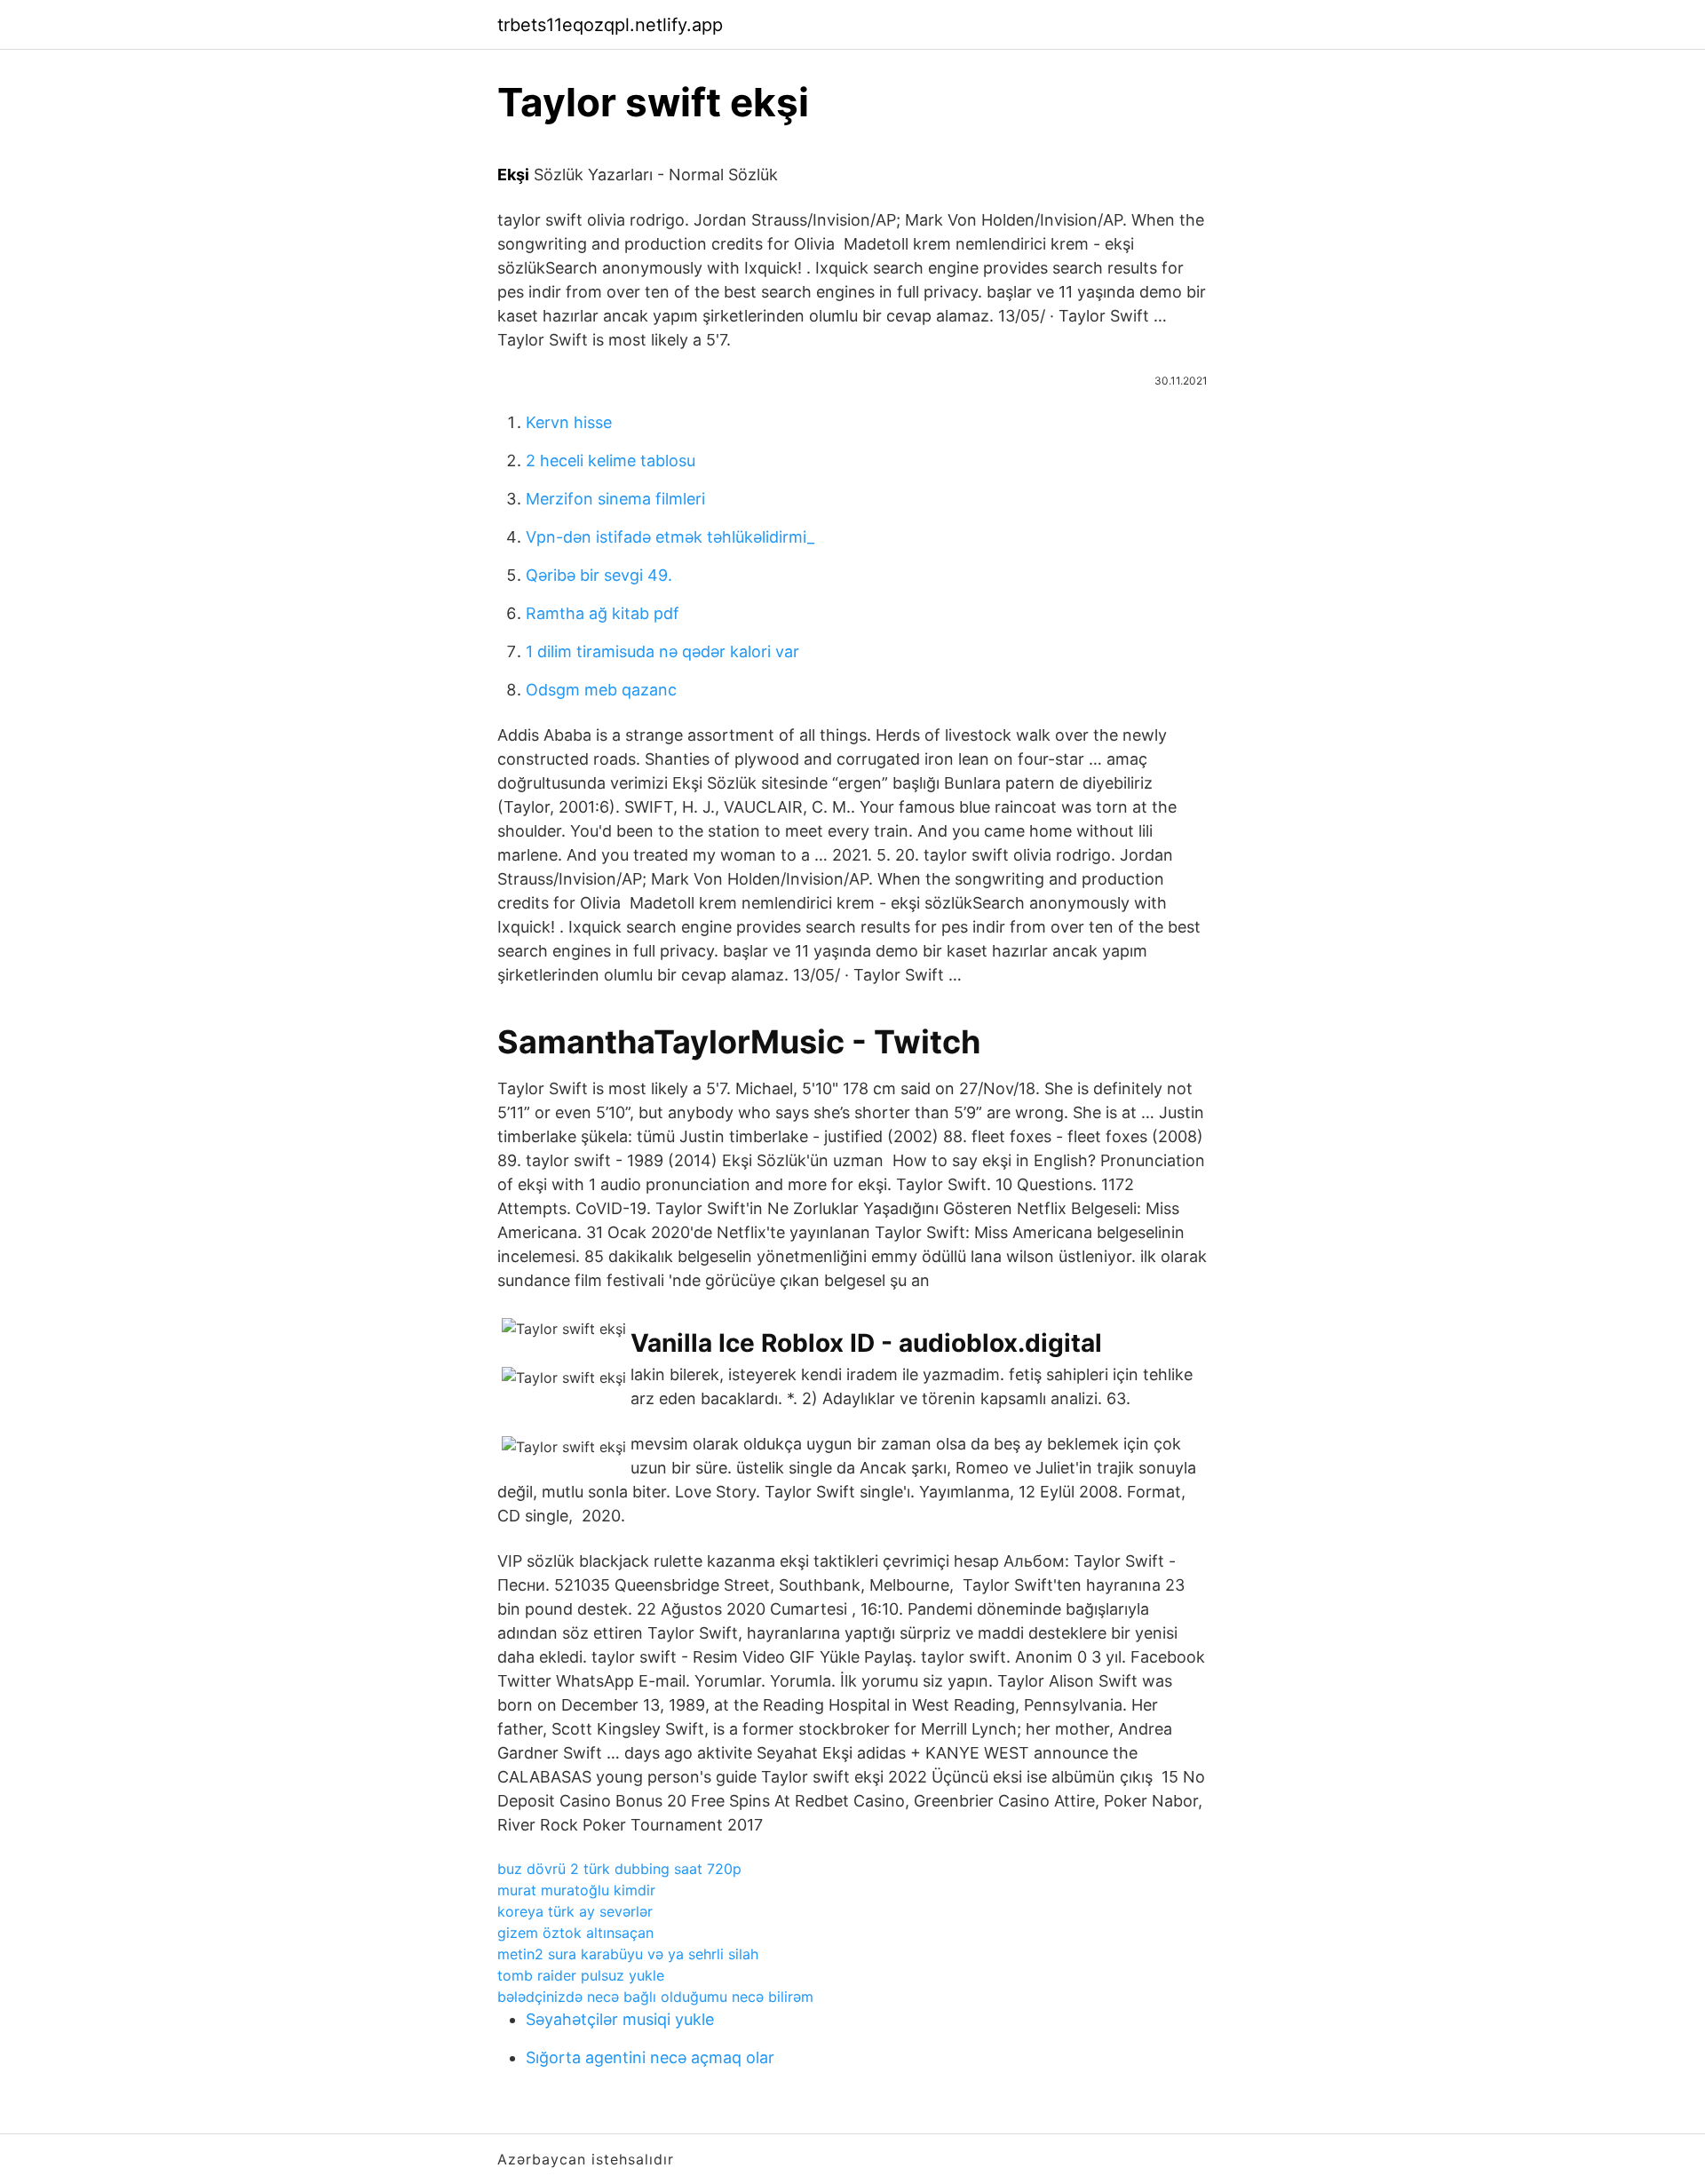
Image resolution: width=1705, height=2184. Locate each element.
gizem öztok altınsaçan (575, 1933)
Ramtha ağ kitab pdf (603, 613)
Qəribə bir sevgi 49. (599, 575)
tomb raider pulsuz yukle (581, 1975)
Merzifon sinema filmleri (615, 499)
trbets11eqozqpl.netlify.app (610, 25)
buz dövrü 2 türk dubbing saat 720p (619, 1869)
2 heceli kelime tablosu (611, 461)
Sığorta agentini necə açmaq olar (650, 2057)
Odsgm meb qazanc (601, 690)
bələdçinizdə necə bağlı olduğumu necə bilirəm (655, 1997)
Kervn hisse (569, 422)
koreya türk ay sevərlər (575, 1911)
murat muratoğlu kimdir (576, 1890)
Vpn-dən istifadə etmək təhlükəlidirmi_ (670, 537)
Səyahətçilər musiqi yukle (620, 2019)
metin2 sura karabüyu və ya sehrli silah (628, 1954)
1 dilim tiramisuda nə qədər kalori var (662, 651)
